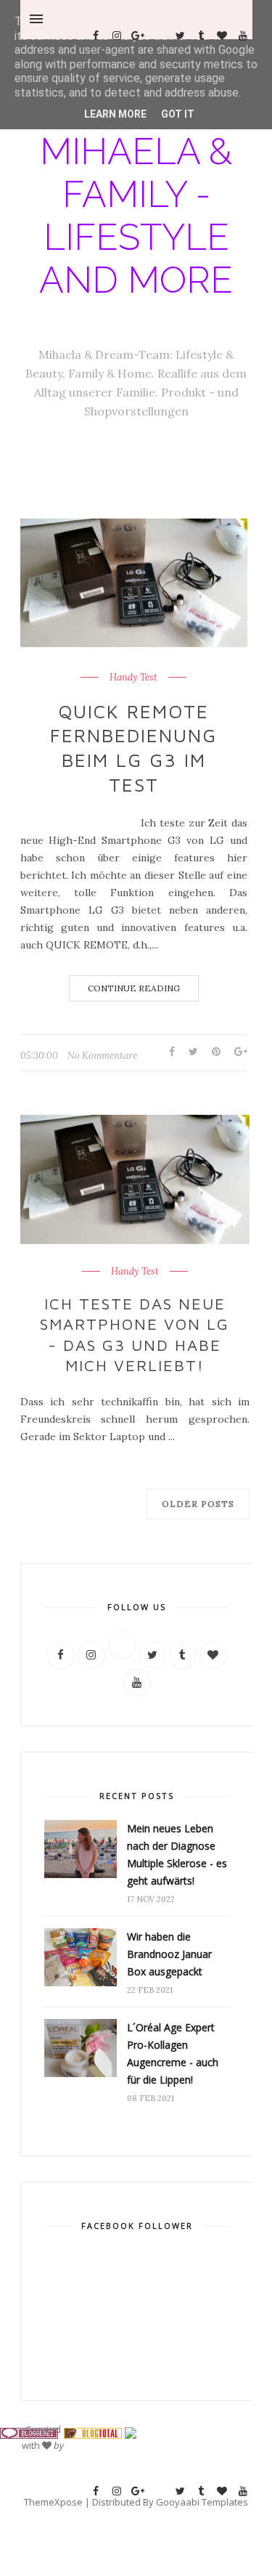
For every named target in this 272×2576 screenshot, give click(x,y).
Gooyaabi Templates (202, 2502)
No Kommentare (102, 1056)
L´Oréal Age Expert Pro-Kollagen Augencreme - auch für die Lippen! (173, 2053)
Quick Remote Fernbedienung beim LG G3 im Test (133, 748)
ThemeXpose (53, 2502)
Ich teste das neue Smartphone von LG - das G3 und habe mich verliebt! (135, 1335)
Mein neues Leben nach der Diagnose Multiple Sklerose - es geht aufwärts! (177, 1854)
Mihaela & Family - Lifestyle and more (136, 216)
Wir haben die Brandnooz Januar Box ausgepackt (169, 1954)
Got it (178, 114)
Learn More (115, 114)
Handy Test (133, 678)
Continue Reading (134, 988)
